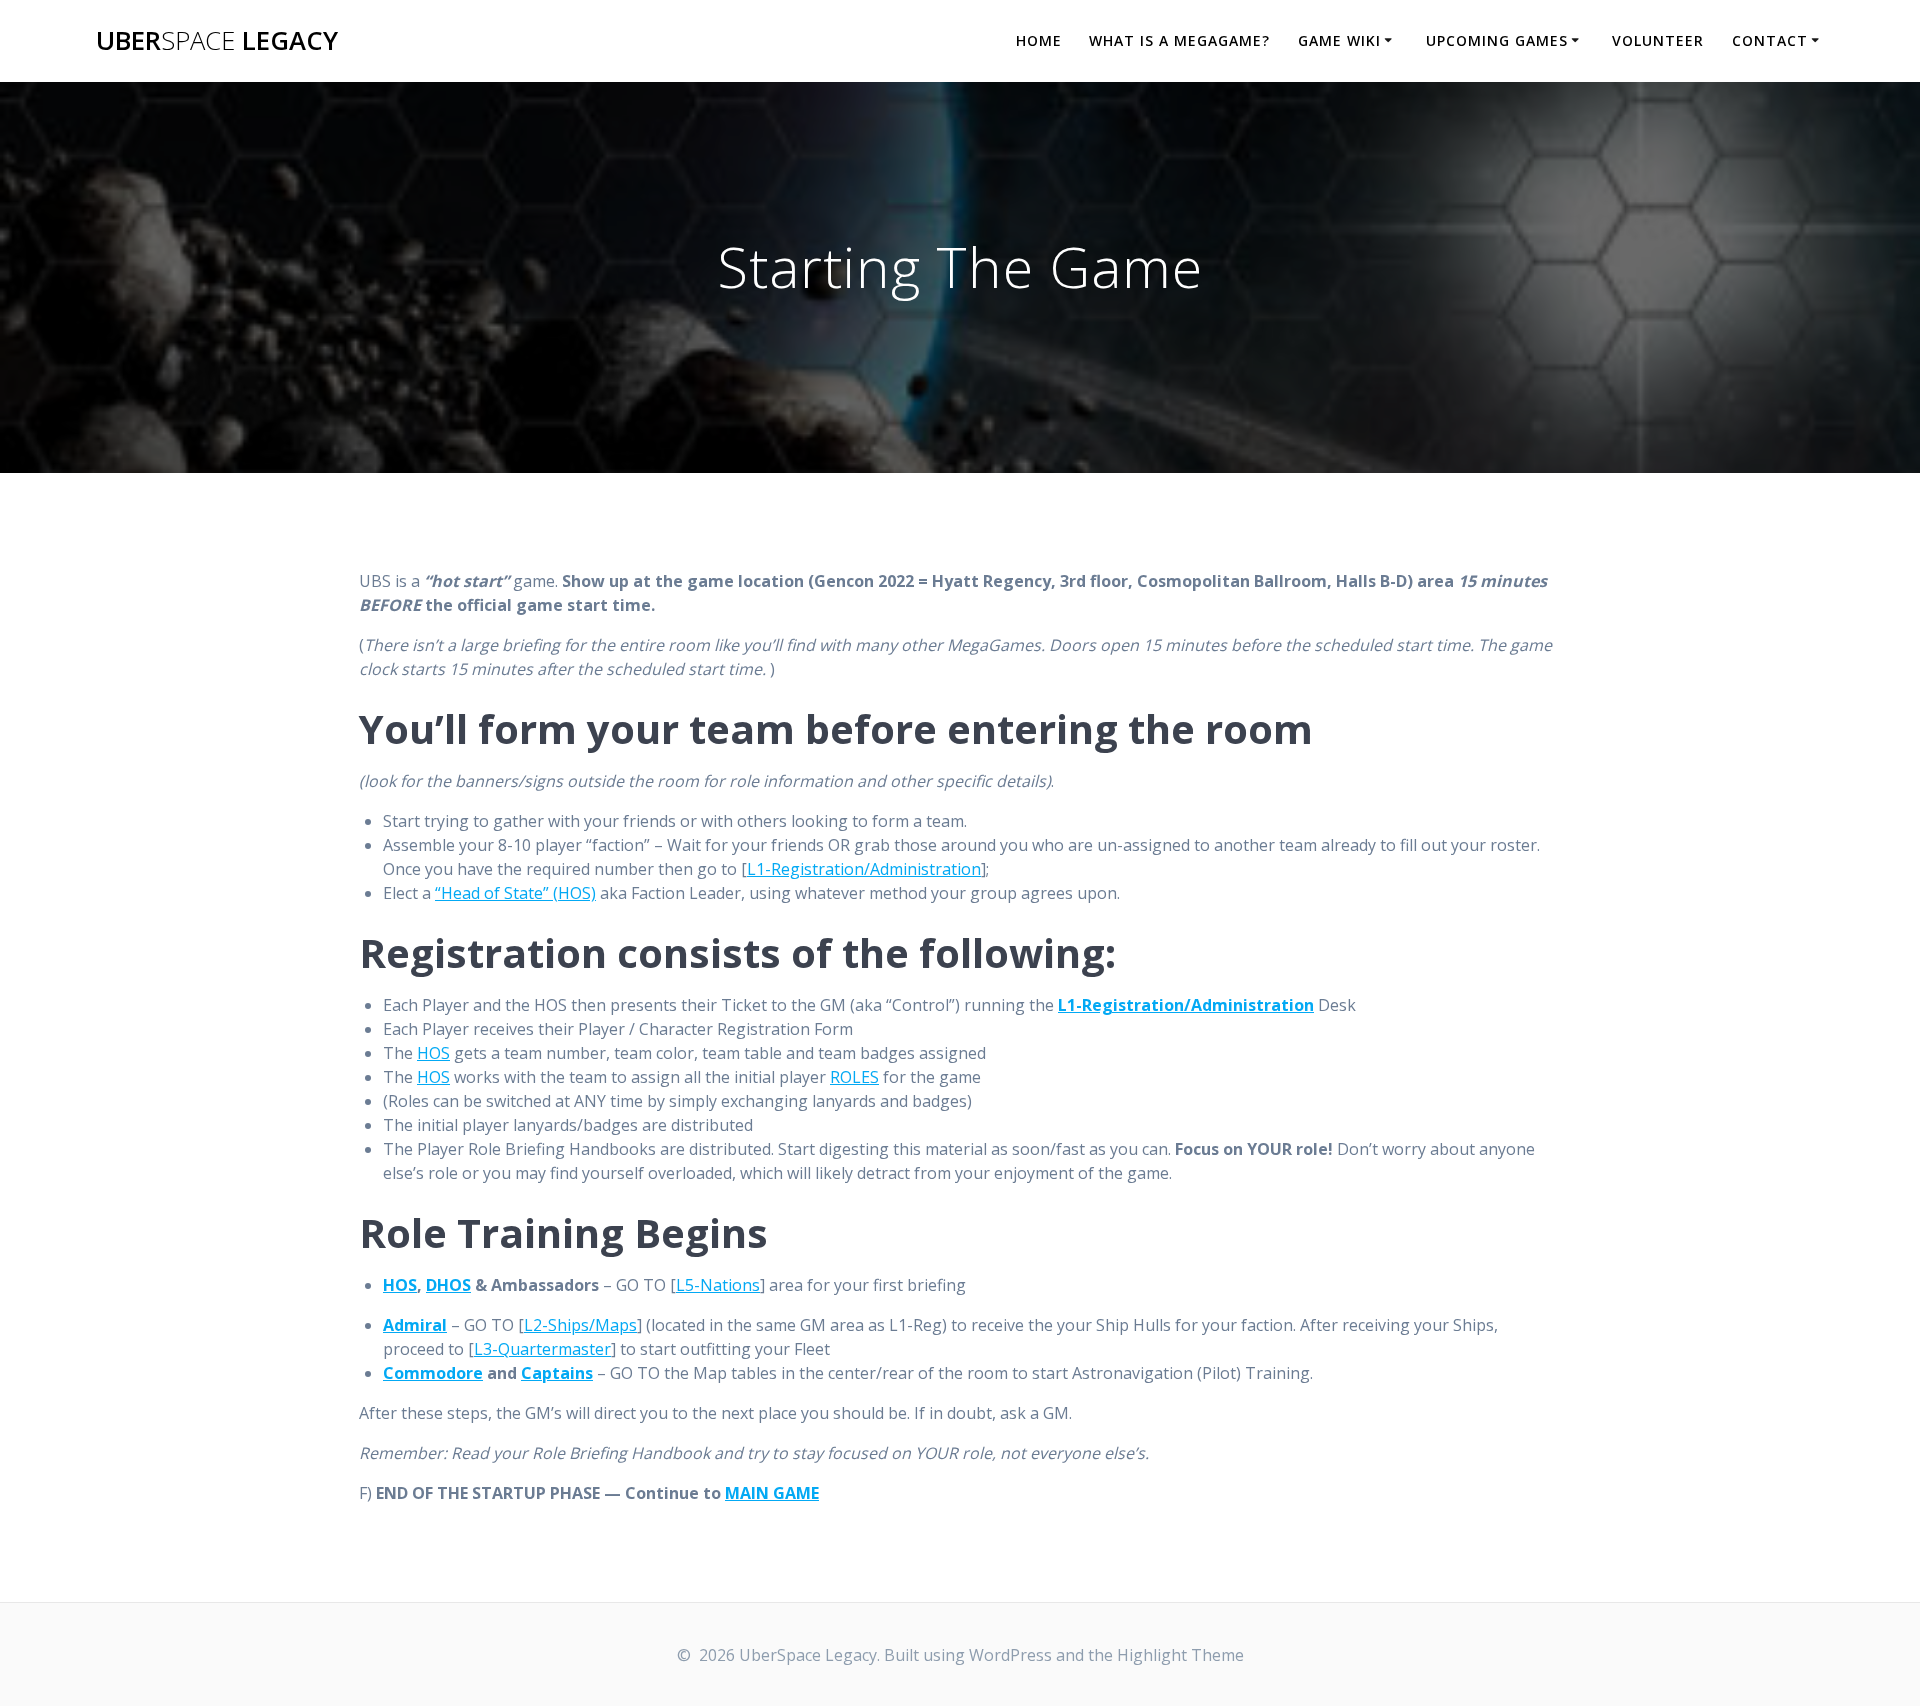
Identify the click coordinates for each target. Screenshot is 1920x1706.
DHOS (448, 1285)
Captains (557, 1373)
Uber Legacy (217, 41)
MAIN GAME (772, 1493)
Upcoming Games (1497, 40)
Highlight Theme (1180, 1655)
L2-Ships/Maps (580, 1325)
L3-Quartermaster (542, 1349)
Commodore (433, 1373)
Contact (1770, 40)
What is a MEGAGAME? (1179, 40)
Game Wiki (1339, 40)
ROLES (854, 1077)
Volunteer (1658, 40)
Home (1039, 40)
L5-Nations (718, 1285)
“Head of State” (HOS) (515, 893)
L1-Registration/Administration (864, 869)
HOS (433, 1053)
